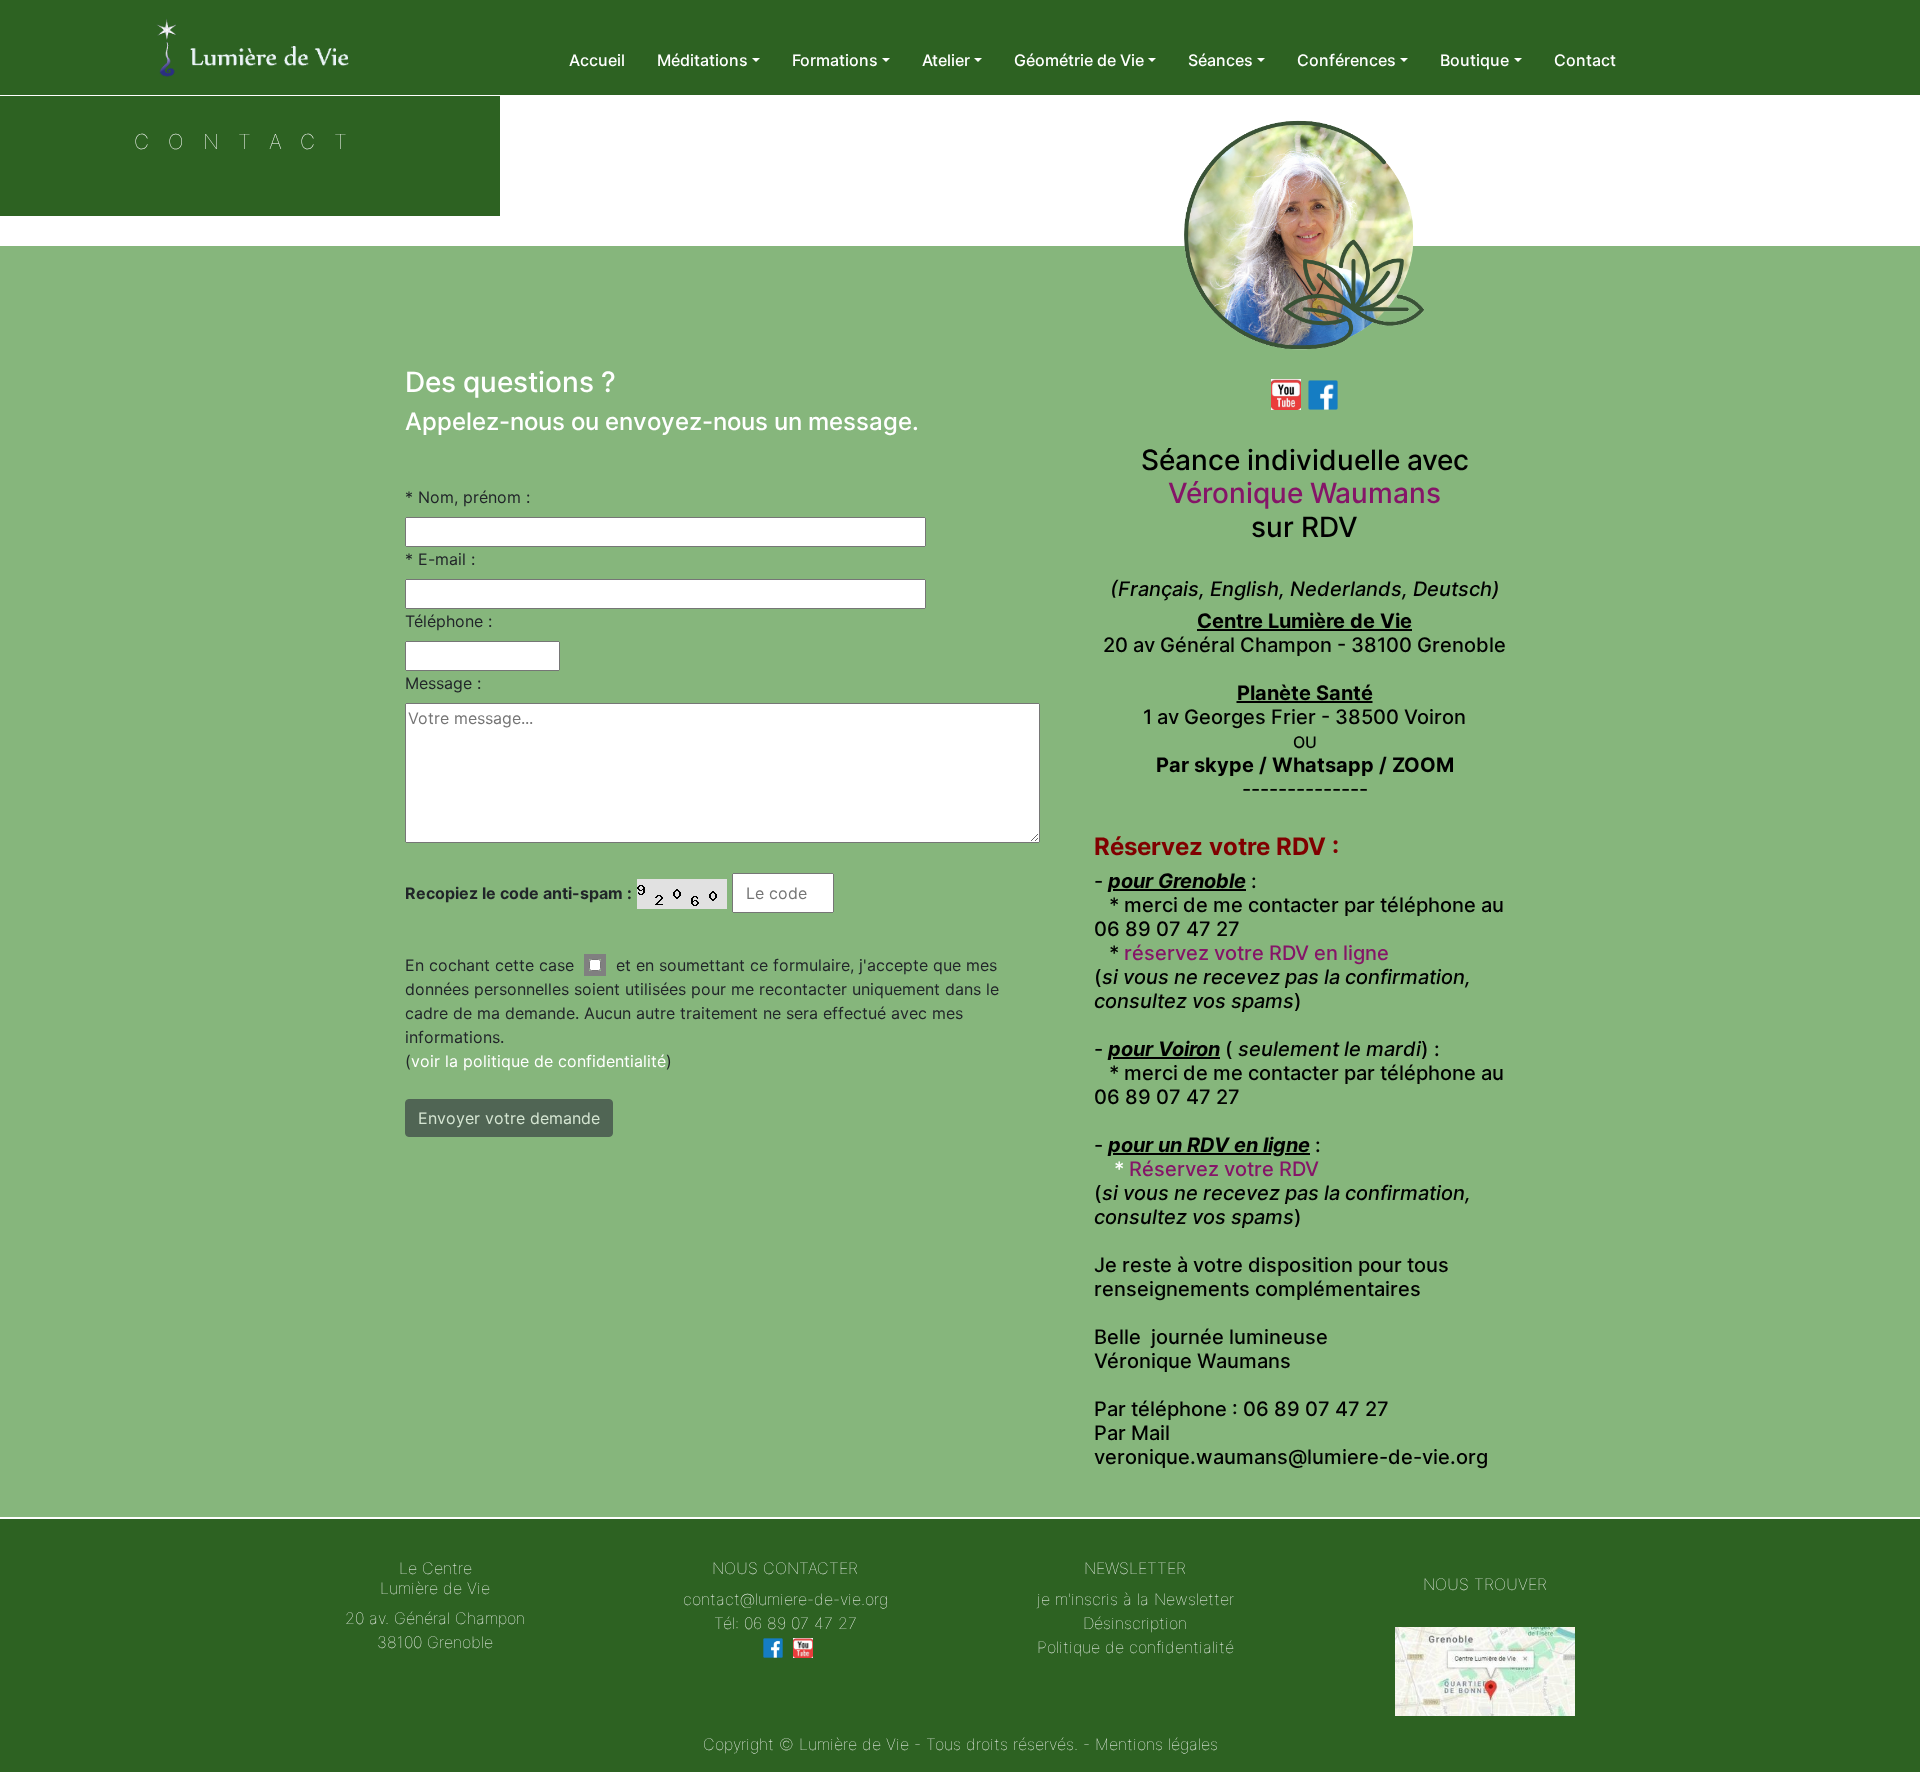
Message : (443, 683)
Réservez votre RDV (1226, 1169)
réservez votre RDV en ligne (1256, 953)
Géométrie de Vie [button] (1079, 60)
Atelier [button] (946, 60)
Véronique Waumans (1304, 493)
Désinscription (1135, 1623)
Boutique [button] (1474, 60)
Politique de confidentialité (1135, 1647)
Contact (1585, 60)
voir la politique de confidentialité (538, 1061)
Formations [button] (835, 60)
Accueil (597, 60)
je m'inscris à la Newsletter (1135, 1599)
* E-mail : (440, 559)
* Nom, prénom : (467, 497)
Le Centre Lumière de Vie (435, 1577)
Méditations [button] (702, 60)
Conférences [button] (1346, 60)
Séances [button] (1220, 60)
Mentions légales (1156, 1744)
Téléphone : (448, 621)
